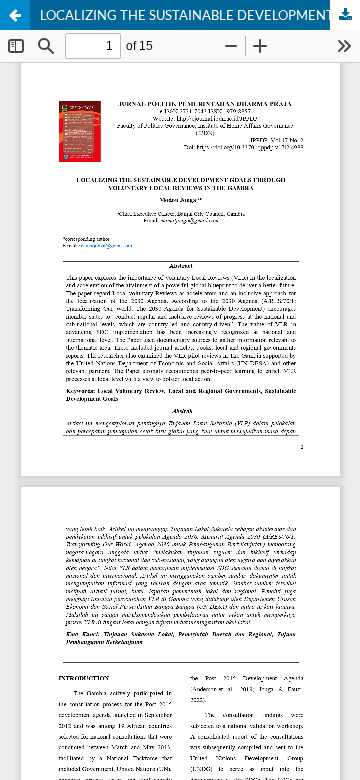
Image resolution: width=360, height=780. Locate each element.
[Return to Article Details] (15, 15)
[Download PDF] (345, 15)
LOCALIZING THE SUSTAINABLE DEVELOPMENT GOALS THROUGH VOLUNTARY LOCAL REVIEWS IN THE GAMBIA (200, 15)
